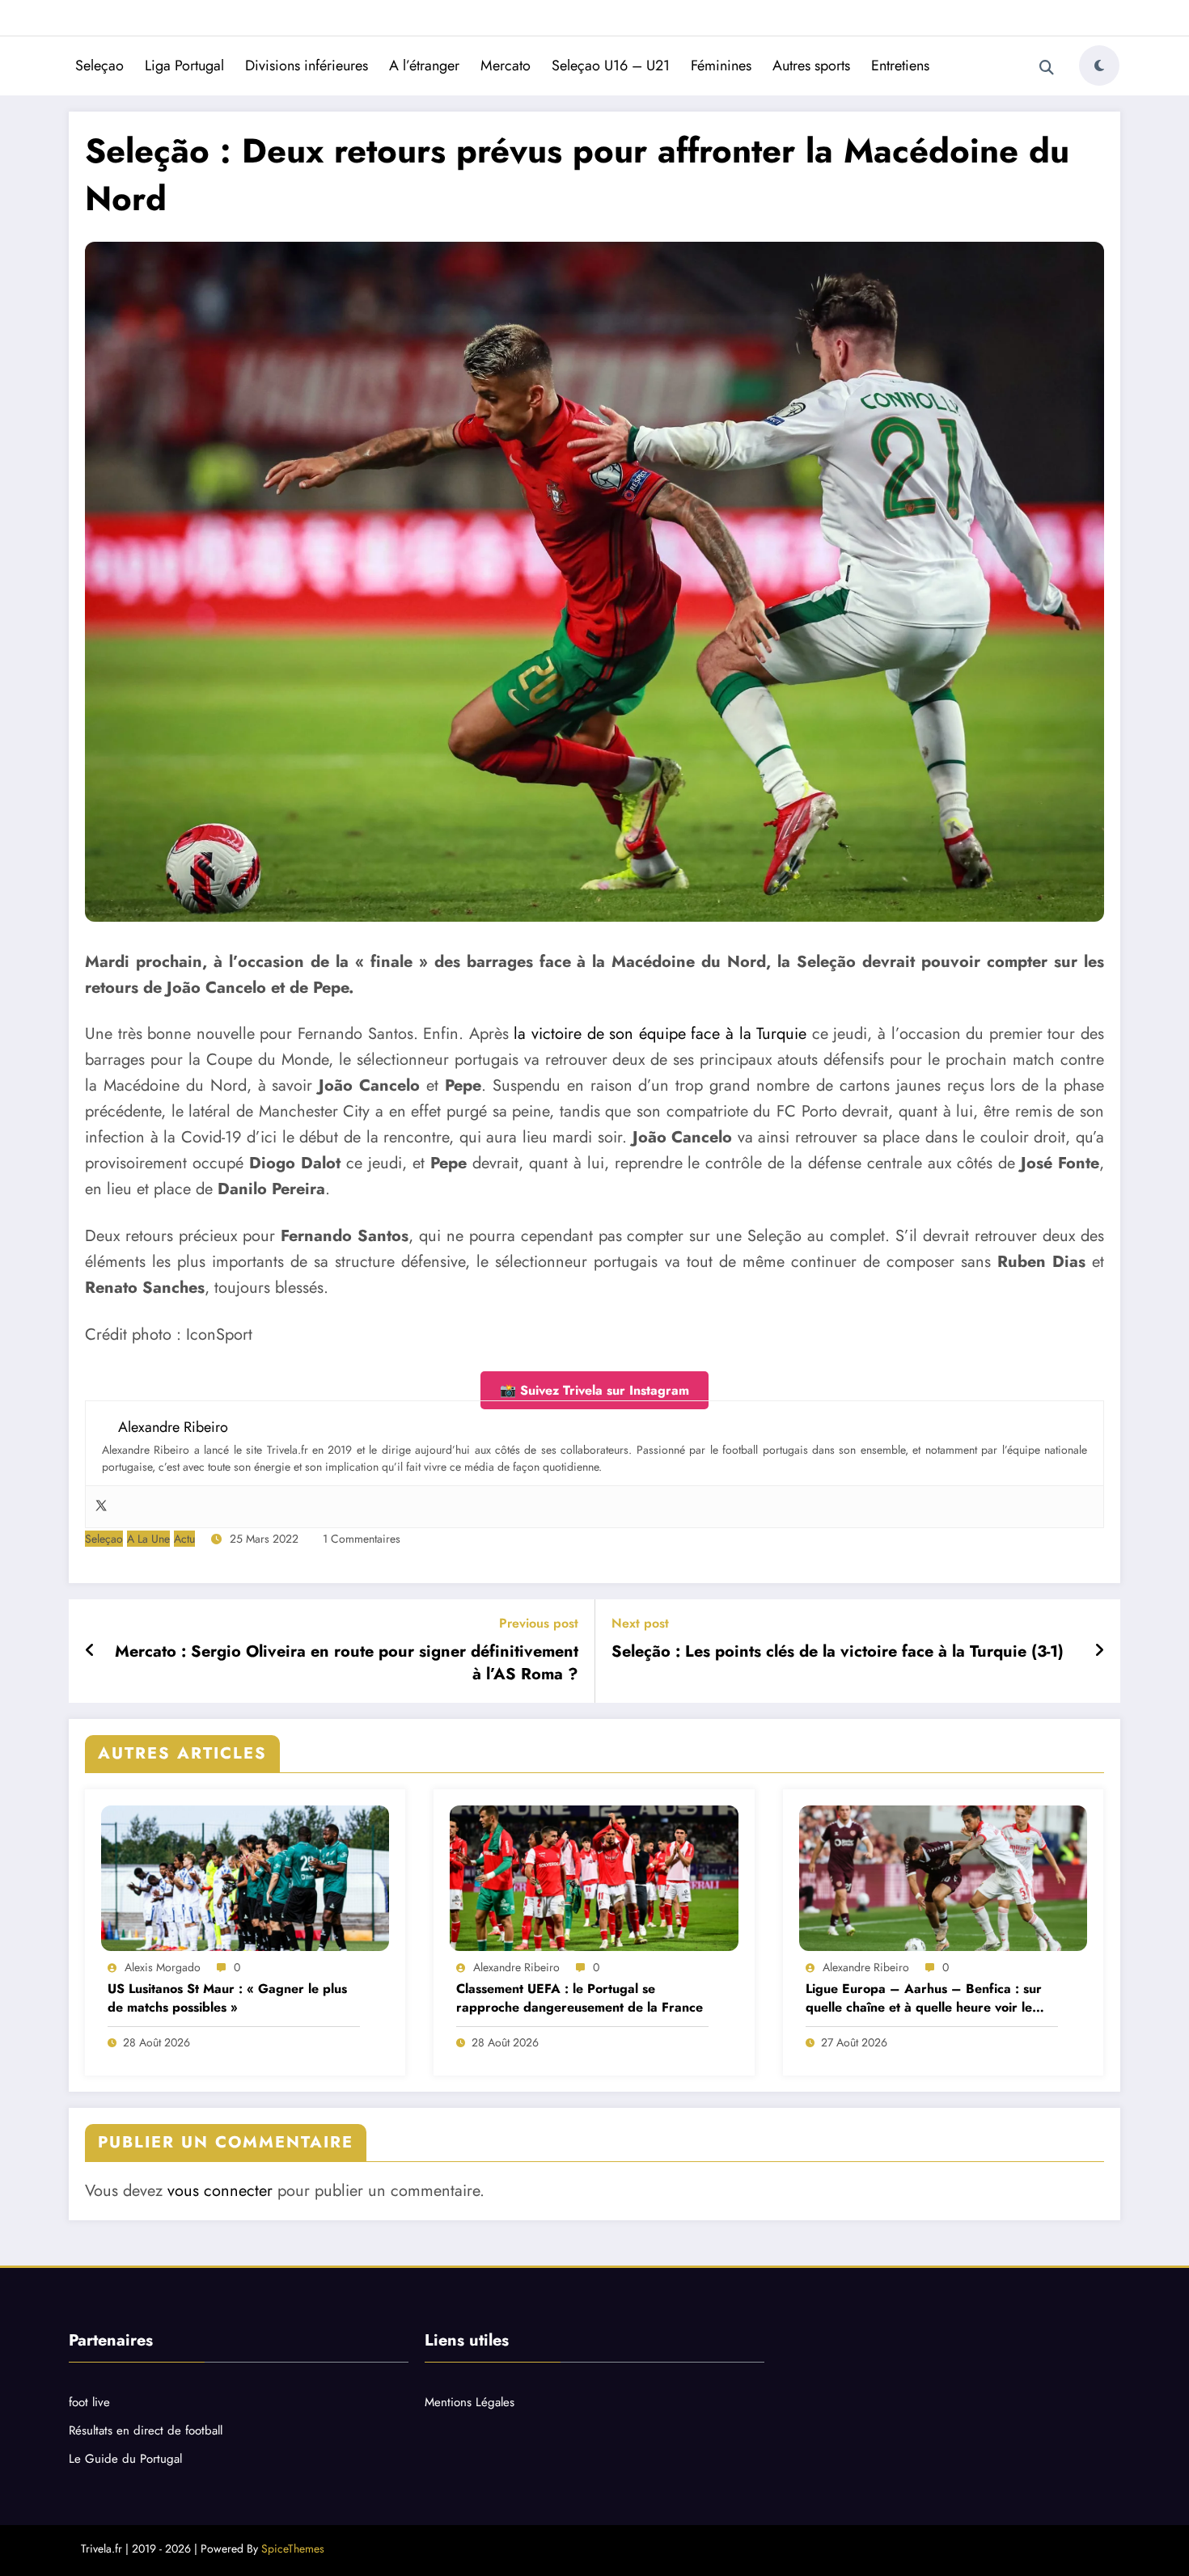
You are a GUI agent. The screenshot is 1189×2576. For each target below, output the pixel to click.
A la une (148, 1539)
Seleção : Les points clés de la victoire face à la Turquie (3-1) (838, 1652)
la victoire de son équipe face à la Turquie (660, 1034)
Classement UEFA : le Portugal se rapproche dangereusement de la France (580, 1998)
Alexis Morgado (163, 1967)
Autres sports (811, 65)
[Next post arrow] (1099, 1651)
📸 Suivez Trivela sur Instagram (594, 1390)
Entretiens (900, 65)
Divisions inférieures (307, 65)
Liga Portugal (184, 65)
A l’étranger (424, 65)
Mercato (506, 65)
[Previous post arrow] (90, 1651)
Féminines (721, 65)
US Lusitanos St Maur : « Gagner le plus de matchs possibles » (227, 1998)
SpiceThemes (293, 2549)
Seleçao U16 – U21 (611, 65)
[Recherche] (1047, 68)
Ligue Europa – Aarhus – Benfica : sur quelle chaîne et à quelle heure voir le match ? (924, 1998)
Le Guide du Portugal (125, 2459)
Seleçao (99, 65)
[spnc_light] (1099, 65)
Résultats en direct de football (146, 2430)
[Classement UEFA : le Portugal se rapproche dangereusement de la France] (594, 1878)
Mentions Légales (470, 2402)
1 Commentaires (362, 1539)
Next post (640, 1623)
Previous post (539, 1623)
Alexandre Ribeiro (516, 1967)
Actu (184, 1539)
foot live (89, 2402)
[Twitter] (101, 1507)
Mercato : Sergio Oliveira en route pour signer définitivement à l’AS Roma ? (347, 1663)
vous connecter (220, 2191)
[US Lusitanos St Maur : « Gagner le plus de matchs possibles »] (245, 1878)
